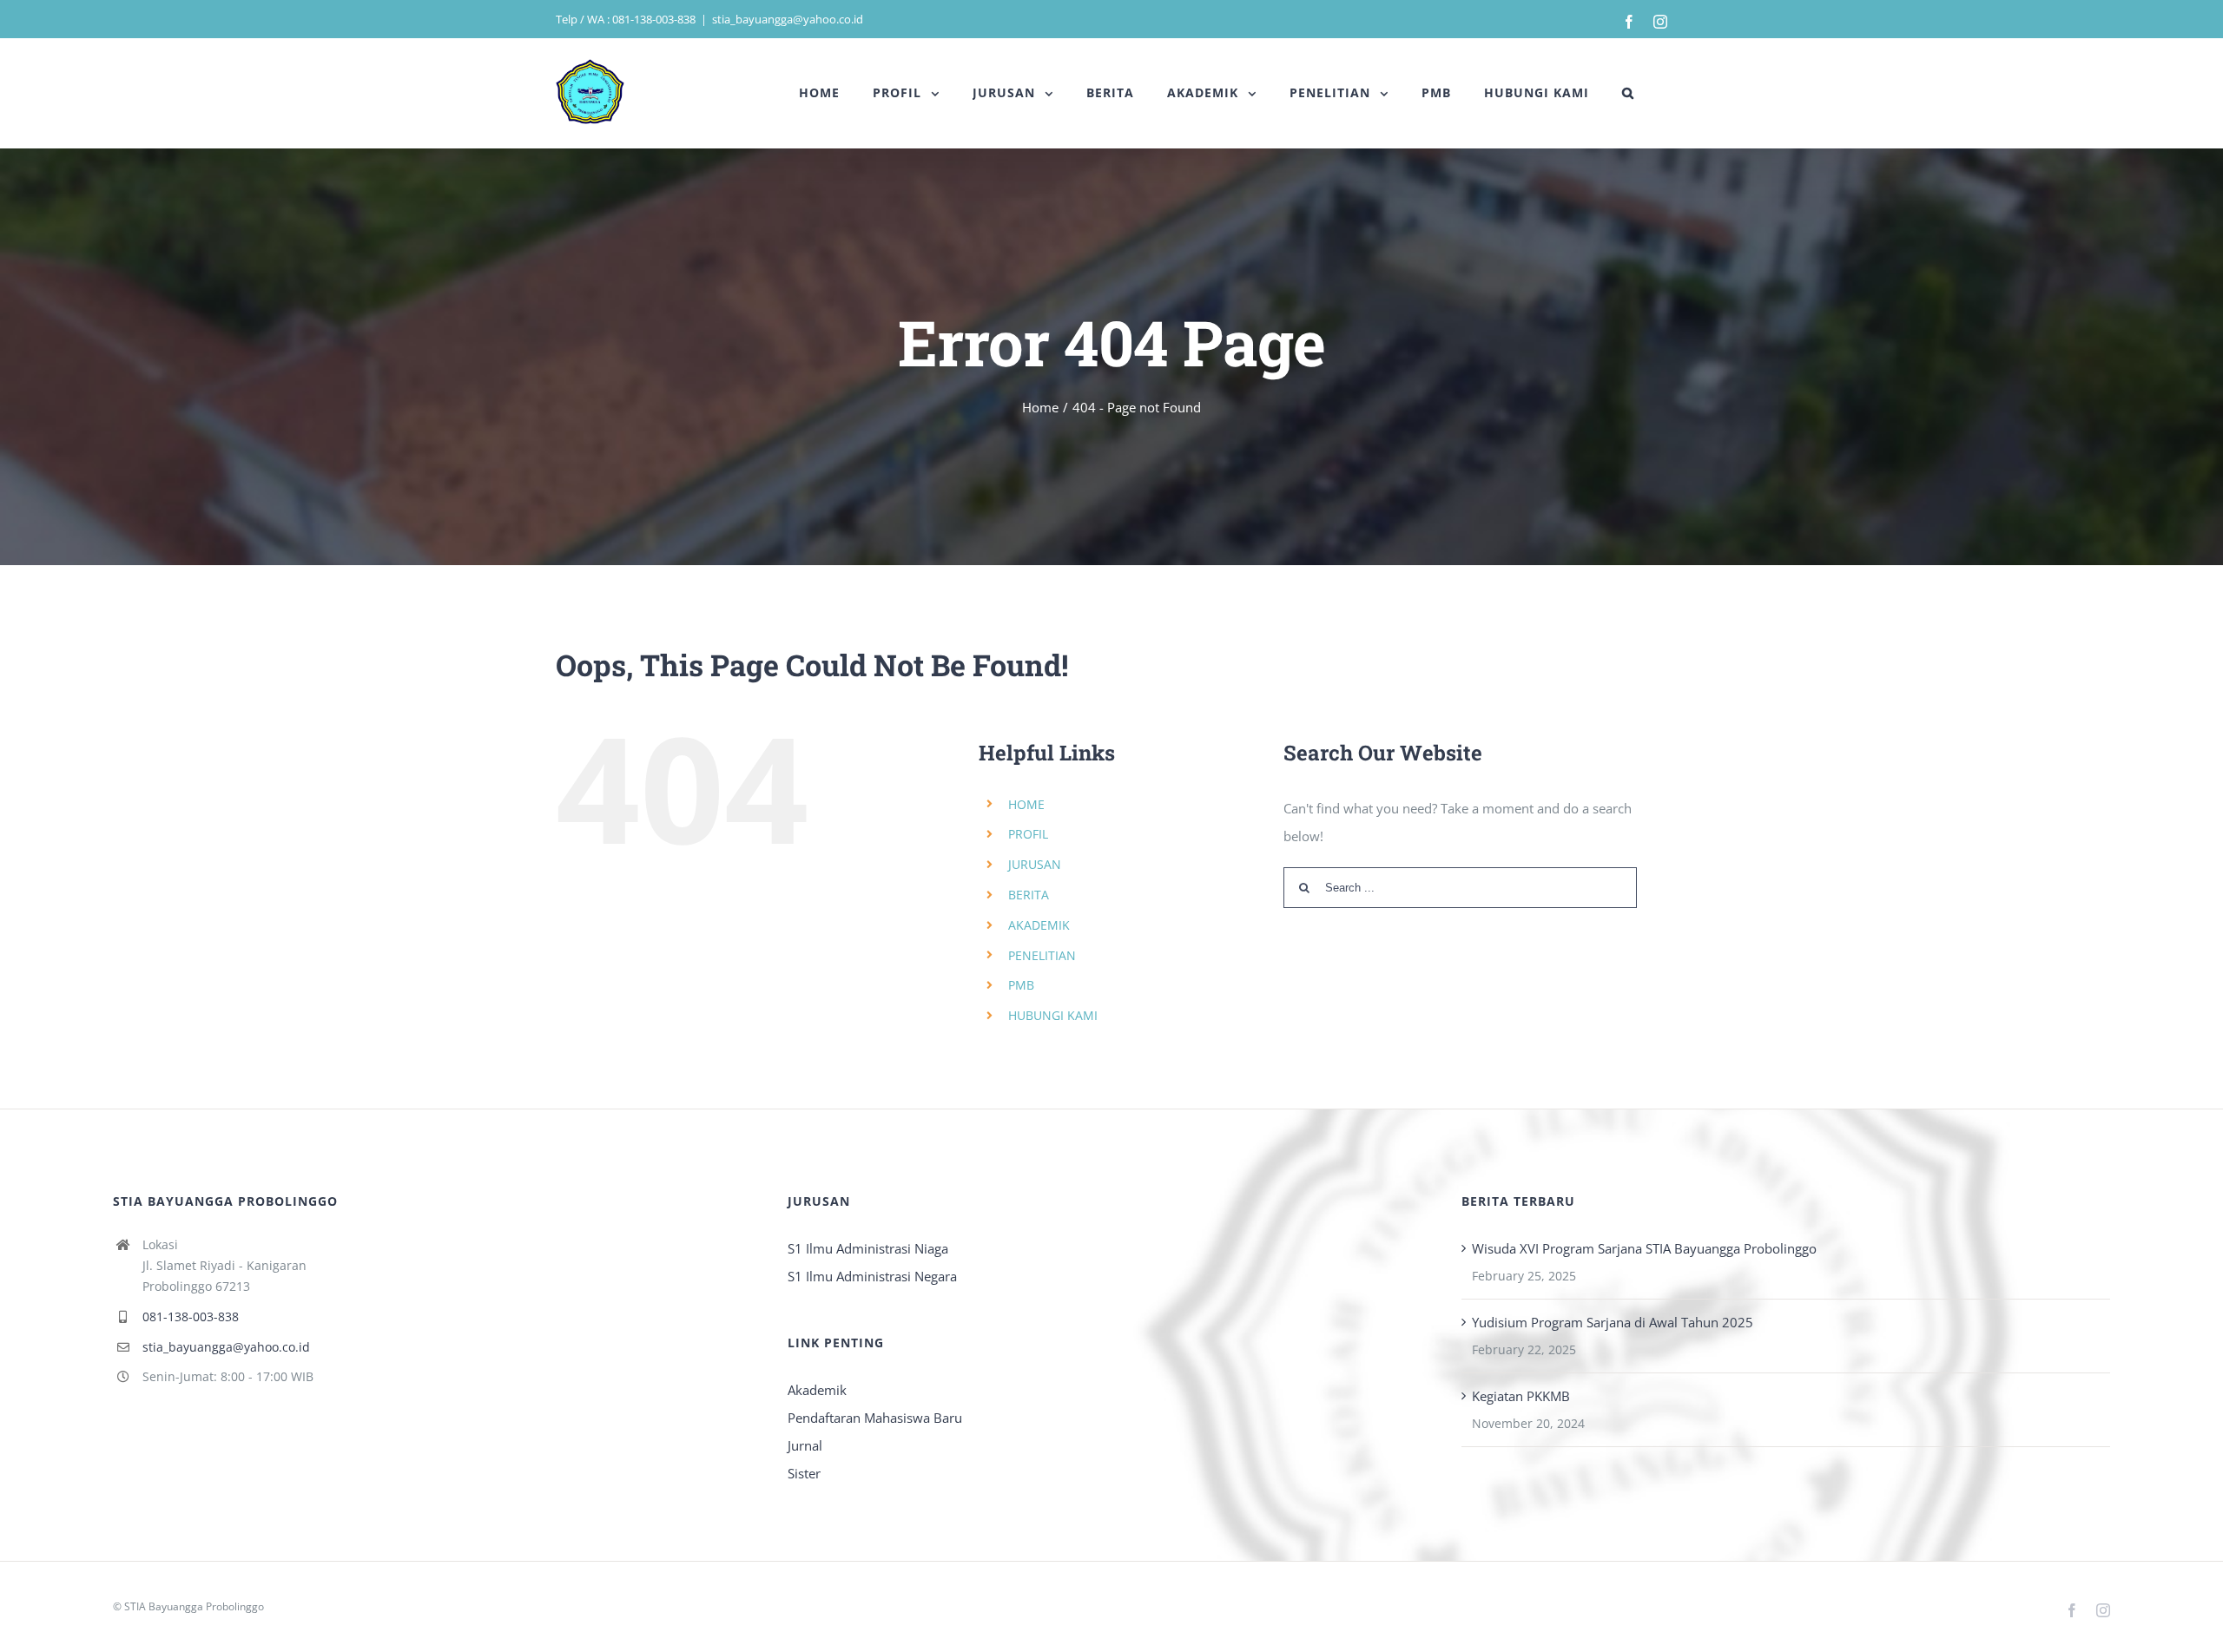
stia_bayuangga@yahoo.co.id (788, 19)
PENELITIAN (1042, 955)
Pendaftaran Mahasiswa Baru (875, 1418)
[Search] (1628, 93)
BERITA (1029, 895)
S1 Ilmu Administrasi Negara (872, 1276)
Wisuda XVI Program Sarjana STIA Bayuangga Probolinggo (1644, 1248)
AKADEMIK (1039, 925)
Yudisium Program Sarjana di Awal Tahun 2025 (1613, 1322)
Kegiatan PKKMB (1521, 1396)
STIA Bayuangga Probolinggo (194, 1606)
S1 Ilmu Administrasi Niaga (868, 1248)
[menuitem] (819, 93)
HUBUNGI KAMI (1053, 1015)
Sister (804, 1473)
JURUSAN (1035, 864)
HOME (1026, 804)
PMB (1021, 985)
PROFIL (1028, 834)
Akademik (817, 1390)
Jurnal (805, 1445)
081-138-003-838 (191, 1316)
